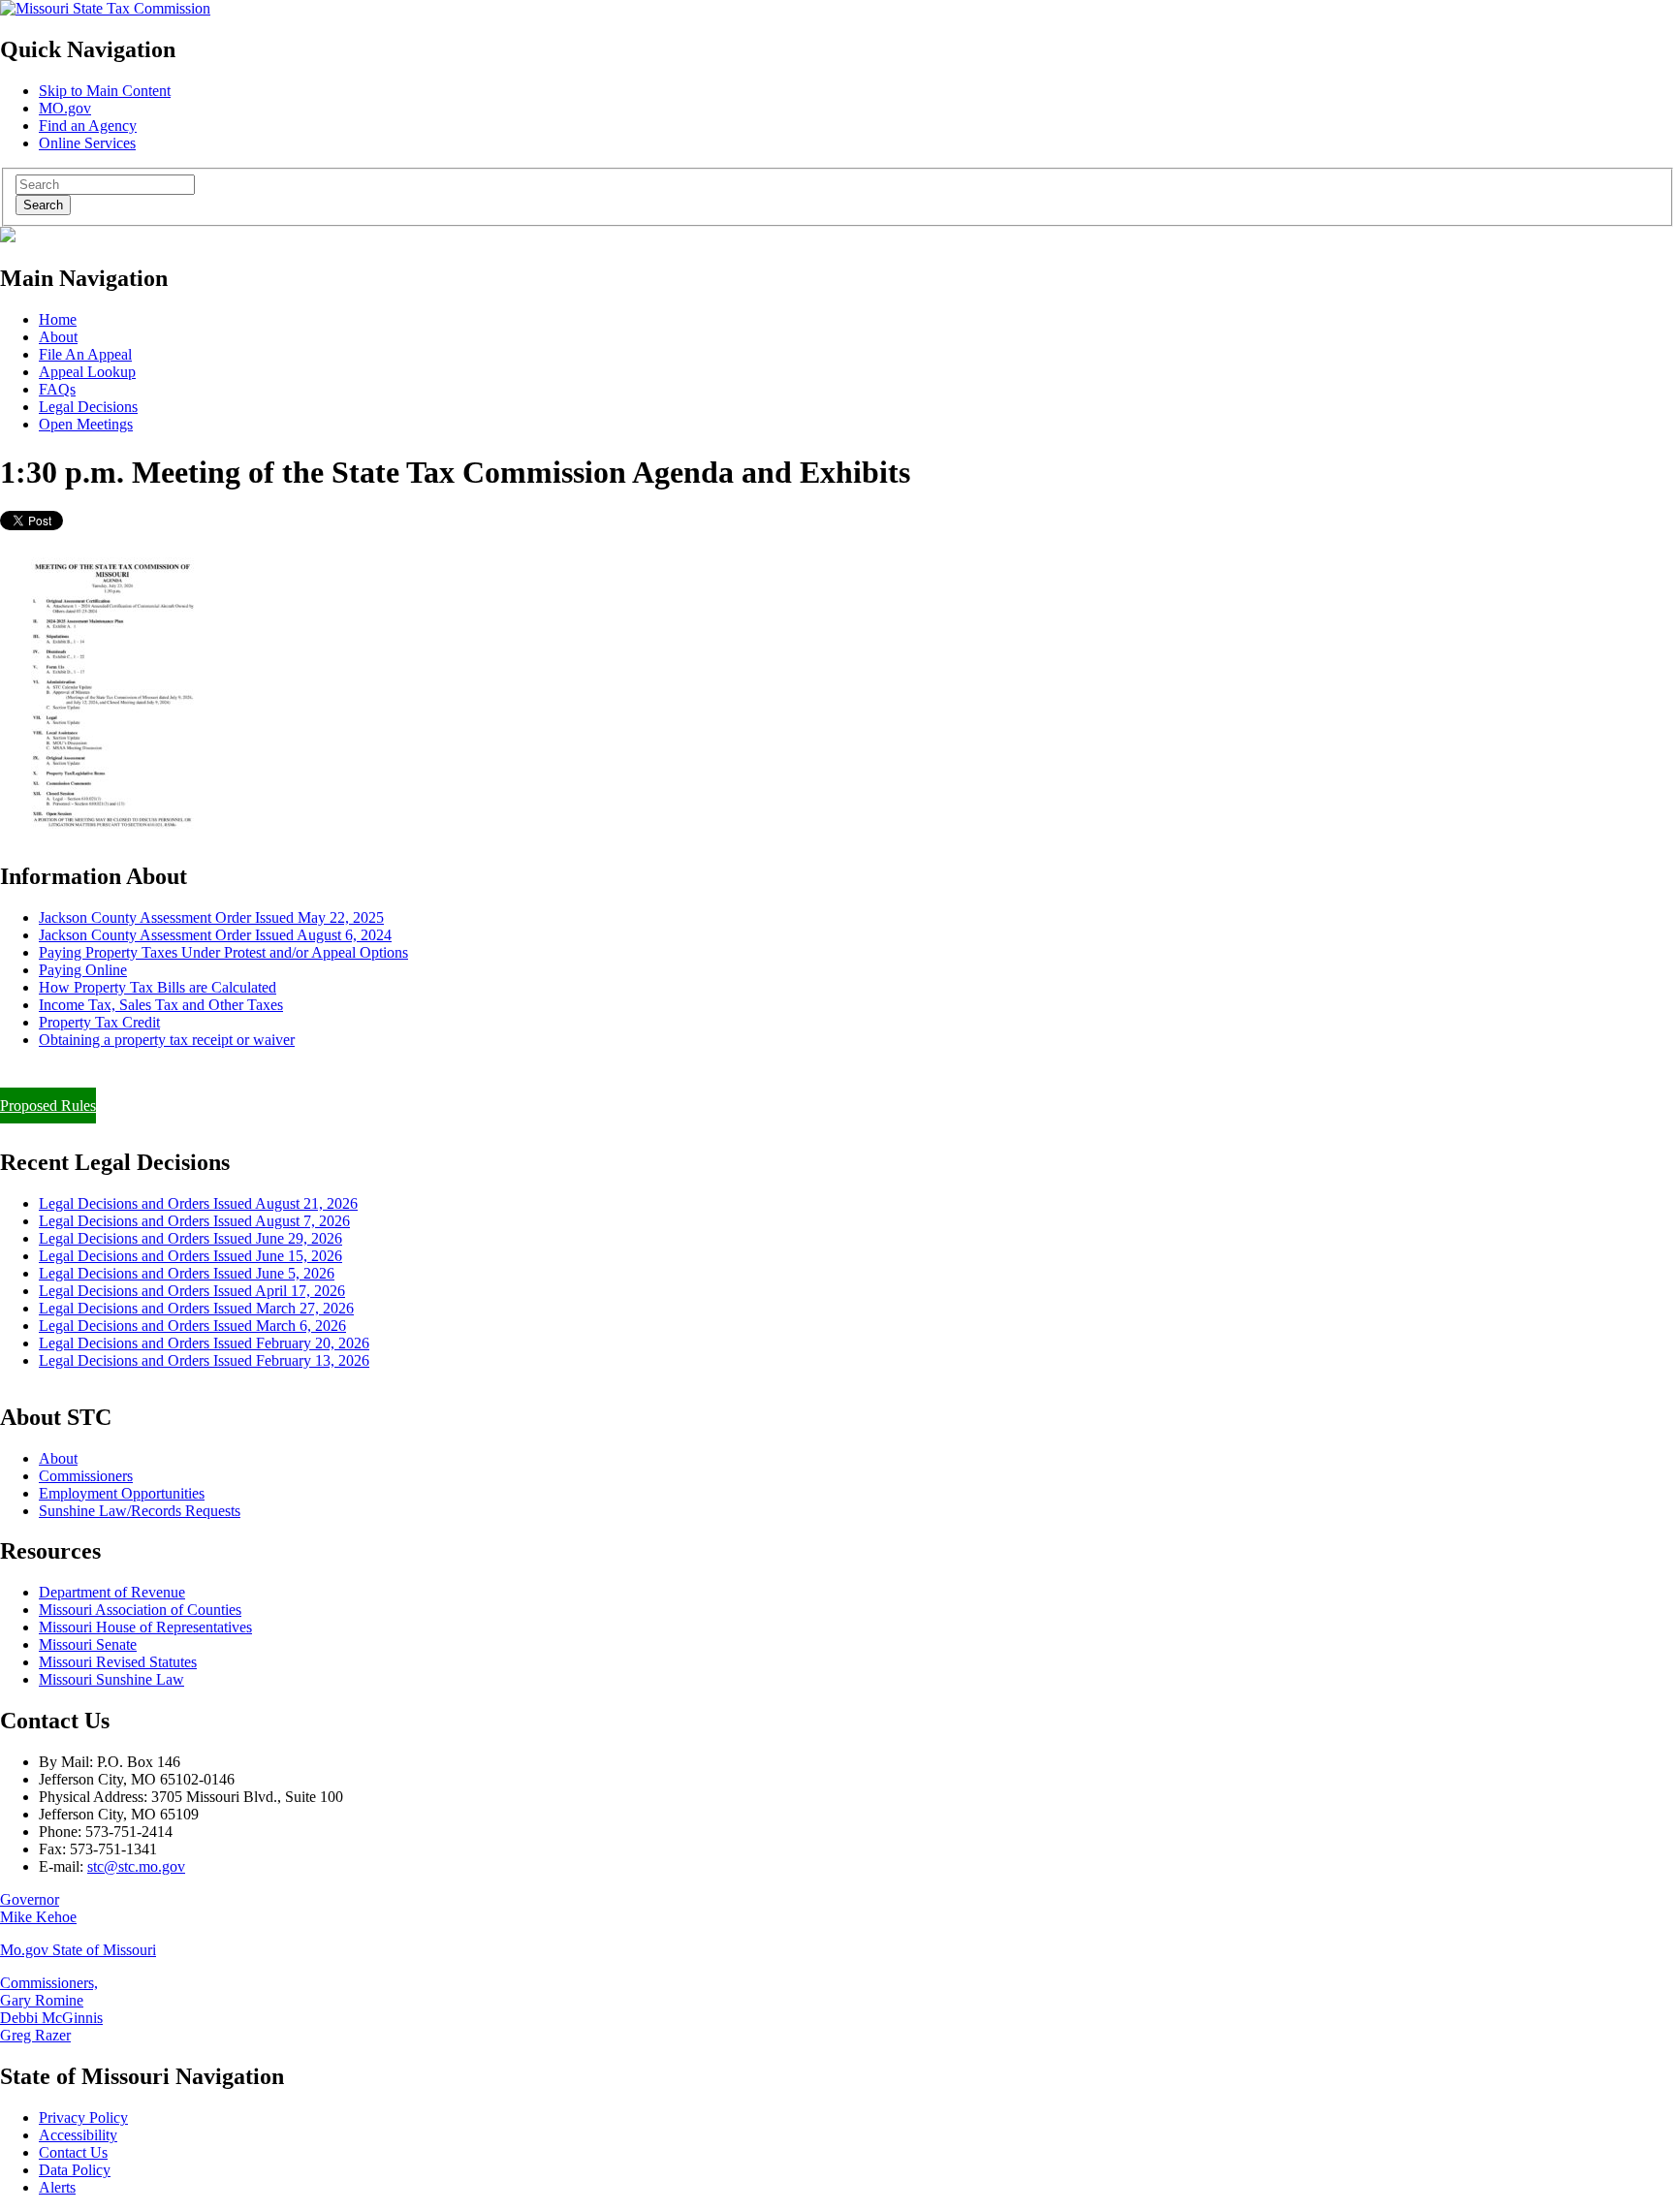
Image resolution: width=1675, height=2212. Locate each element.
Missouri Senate (88, 1644)
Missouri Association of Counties (140, 1610)
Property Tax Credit (99, 1022)
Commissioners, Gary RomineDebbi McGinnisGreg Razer (51, 2009)
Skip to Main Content (105, 91)
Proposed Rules (48, 1106)
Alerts (57, 2187)
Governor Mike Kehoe (38, 1908)
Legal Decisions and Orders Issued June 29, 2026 (190, 1238)
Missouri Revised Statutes (118, 1662)
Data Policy (75, 2170)
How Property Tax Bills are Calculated (158, 987)
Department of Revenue (112, 1592)
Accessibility (78, 2135)
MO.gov (65, 108)
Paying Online (83, 970)
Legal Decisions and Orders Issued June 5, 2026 (187, 1273)
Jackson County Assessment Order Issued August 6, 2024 (215, 935)
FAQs (57, 389)
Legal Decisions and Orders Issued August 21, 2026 (198, 1203)
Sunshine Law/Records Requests (140, 1511)
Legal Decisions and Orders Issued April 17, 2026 (192, 1291)
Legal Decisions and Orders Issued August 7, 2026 (194, 1221)
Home (58, 319)
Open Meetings (86, 424)
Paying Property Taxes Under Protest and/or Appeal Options (223, 952)
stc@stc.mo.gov (136, 1866)
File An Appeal (85, 354)
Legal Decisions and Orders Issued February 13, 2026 (204, 1360)
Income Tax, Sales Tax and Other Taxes (161, 1005)
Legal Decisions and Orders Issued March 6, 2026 (192, 1326)
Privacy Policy (83, 2117)
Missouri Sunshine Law (111, 1679)
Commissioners (86, 1476)
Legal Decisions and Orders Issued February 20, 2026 (204, 1343)
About (58, 337)
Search (43, 205)
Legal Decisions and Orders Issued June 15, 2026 (190, 1256)
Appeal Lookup (87, 372)
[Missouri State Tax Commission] (105, 8)
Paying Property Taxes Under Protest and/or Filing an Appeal (188, 1073)
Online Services (87, 143)
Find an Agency (88, 126)
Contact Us (73, 2152)
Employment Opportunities (122, 1493)
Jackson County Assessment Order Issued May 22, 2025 (211, 917)
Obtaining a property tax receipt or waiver (167, 1040)
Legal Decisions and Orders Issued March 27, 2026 (196, 1308)
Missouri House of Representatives (145, 1627)
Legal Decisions (88, 407)
